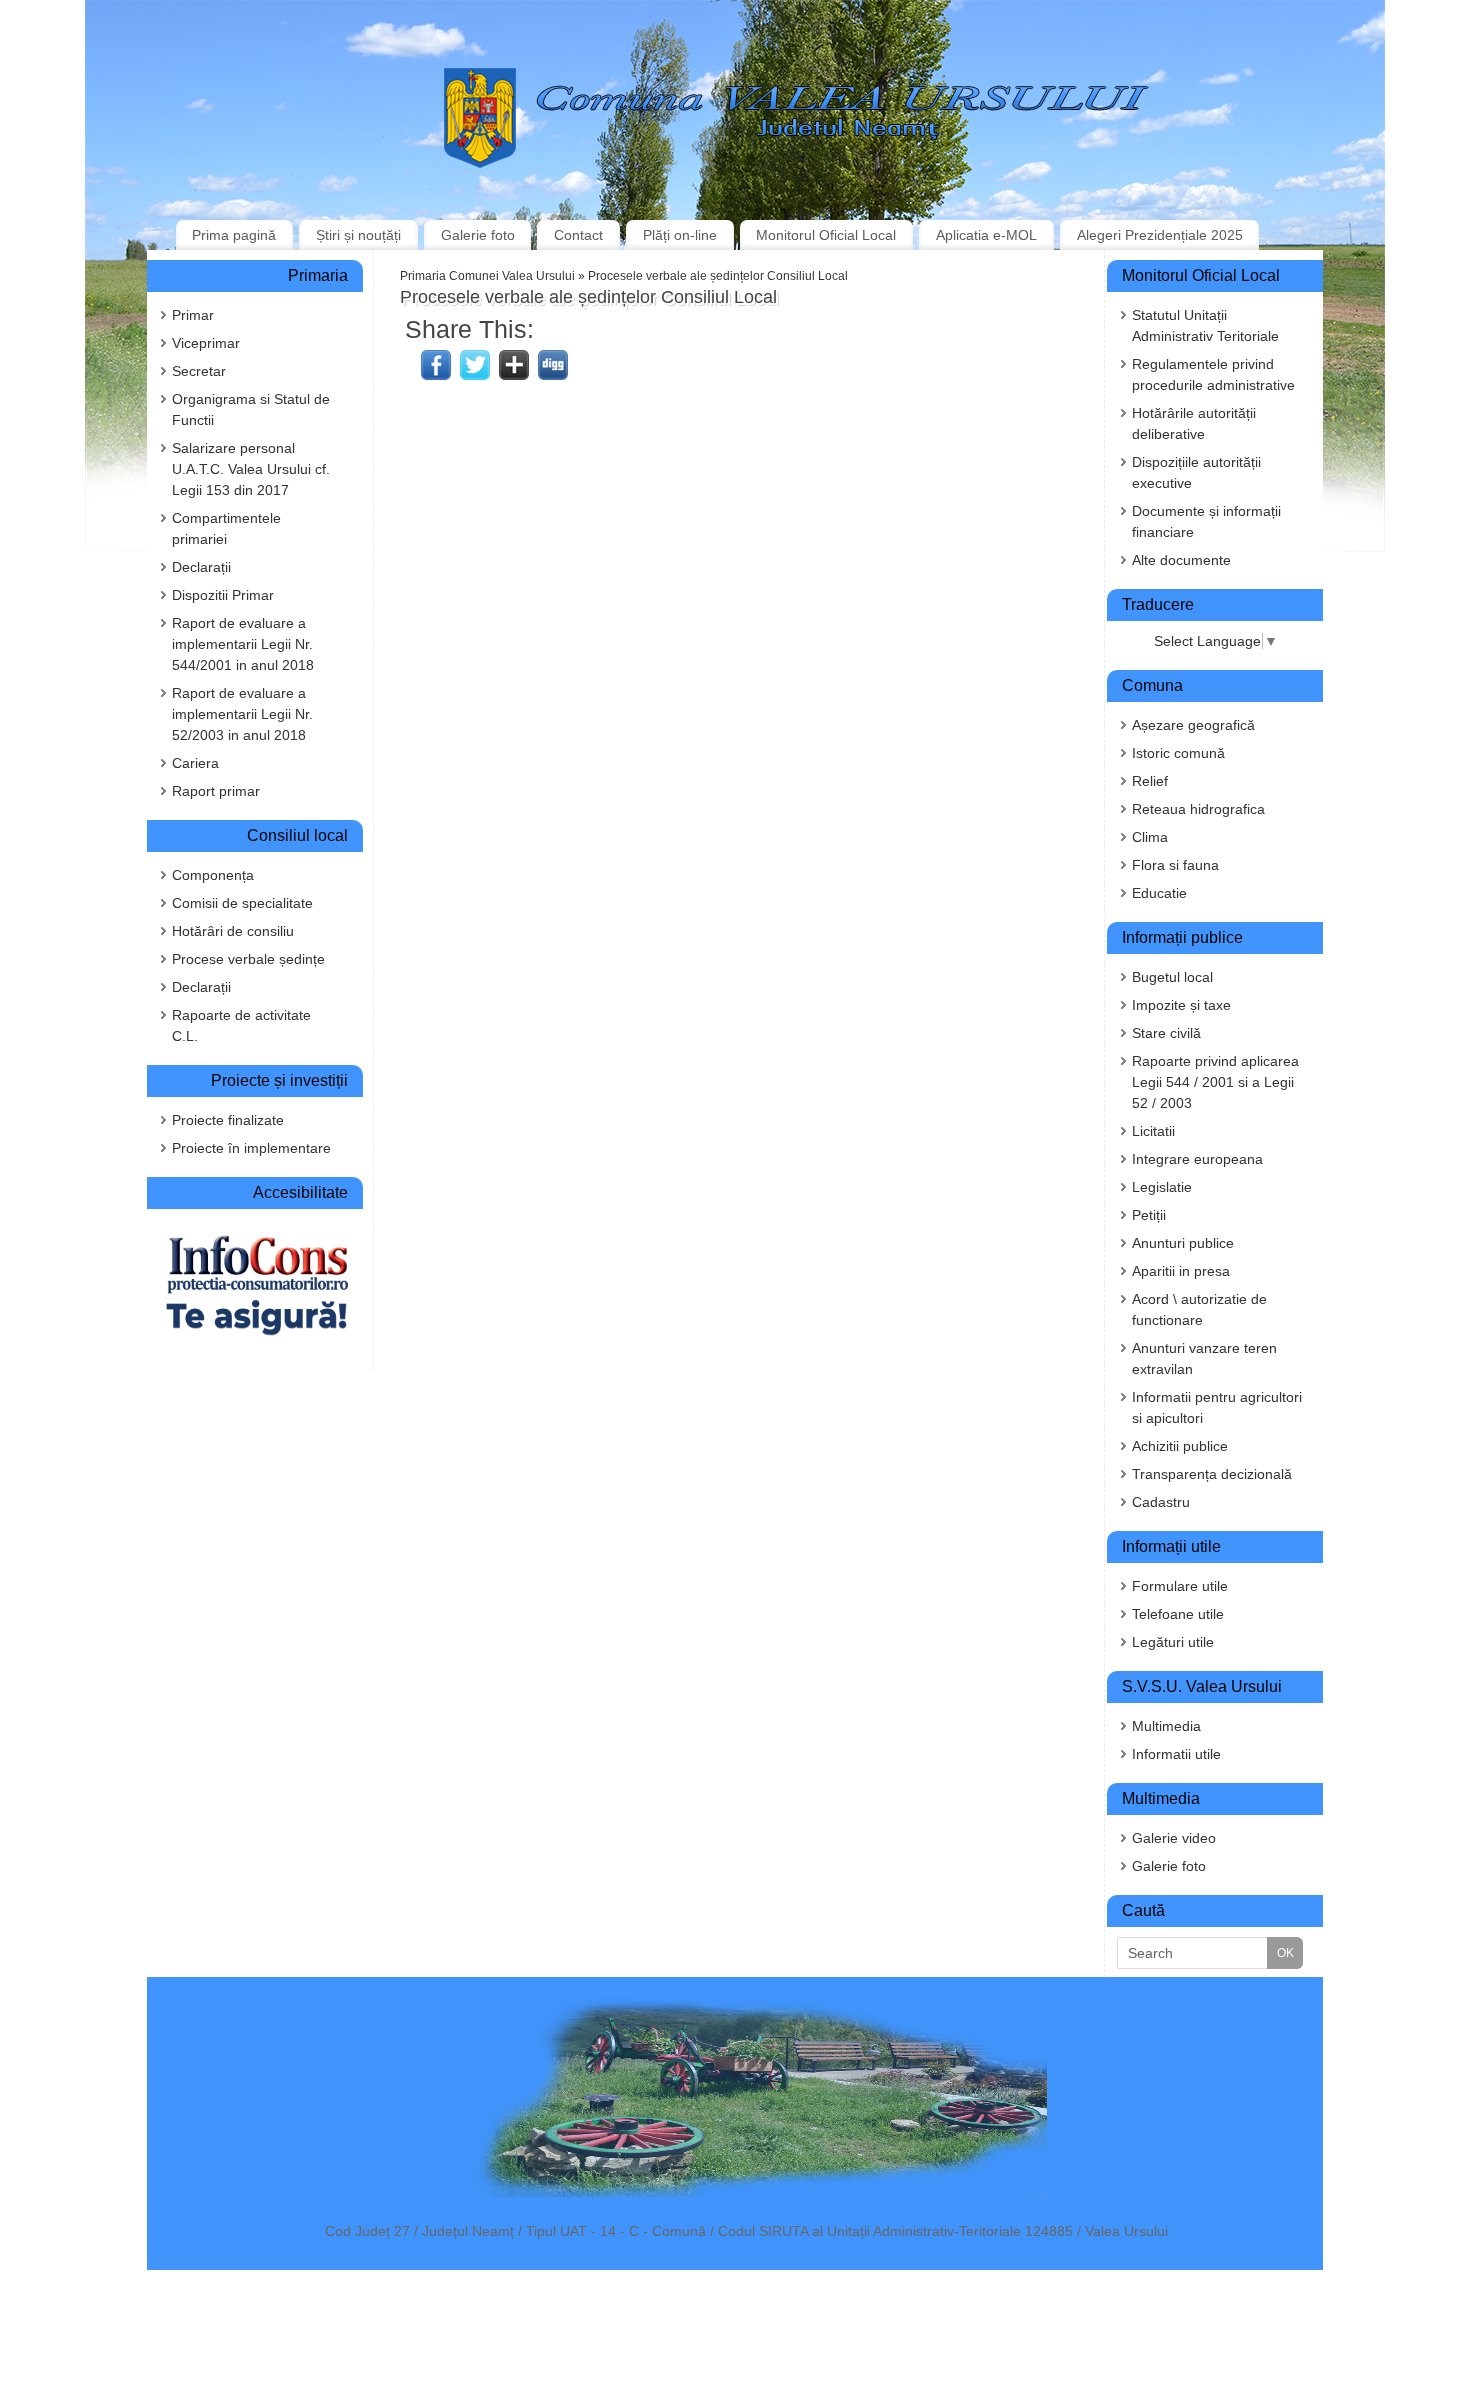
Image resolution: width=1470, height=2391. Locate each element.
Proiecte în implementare (251, 1148)
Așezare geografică (1193, 725)
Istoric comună (1178, 753)
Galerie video (1174, 1838)
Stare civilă (1166, 1033)
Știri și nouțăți (358, 235)
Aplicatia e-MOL (986, 235)
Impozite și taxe (1181, 1005)
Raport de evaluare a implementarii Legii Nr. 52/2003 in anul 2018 (242, 714)
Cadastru (1161, 1502)
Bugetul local (1172, 977)
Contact (578, 235)
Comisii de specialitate (242, 903)
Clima (1150, 837)
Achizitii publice (1180, 1446)
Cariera (195, 763)
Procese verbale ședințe (248, 959)
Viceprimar (206, 343)
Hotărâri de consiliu (233, 931)
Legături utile (1173, 1642)
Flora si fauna (1175, 865)
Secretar (199, 371)
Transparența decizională (1212, 1474)
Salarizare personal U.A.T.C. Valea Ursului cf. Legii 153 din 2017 (251, 469)
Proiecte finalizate (228, 1120)
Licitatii (1153, 1131)
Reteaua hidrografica (1198, 809)
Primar (193, 315)
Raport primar (216, 791)
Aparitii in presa (1181, 1271)
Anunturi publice (1183, 1243)
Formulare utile (1180, 1586)
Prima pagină (234, 235)
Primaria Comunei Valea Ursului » (494, 276)
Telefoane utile (1178, 1614)
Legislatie (1162, 1187)
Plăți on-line (680, 235)
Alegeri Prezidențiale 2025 (1160, 235)
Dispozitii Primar (223, 595)
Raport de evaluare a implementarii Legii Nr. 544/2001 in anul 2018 (243, 644)
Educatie (1159, 893)
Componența (213, 875)
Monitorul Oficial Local (826, 235)
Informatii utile (1176, 1754)
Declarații (201, 567)
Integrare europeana (1197, 1159)
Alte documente (1181, 560)
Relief (1150, 781)
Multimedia (1166, 1726)
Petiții (1149, 1215)
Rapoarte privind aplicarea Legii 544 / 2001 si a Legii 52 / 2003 (1215, 1082)
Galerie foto (478, 235)
